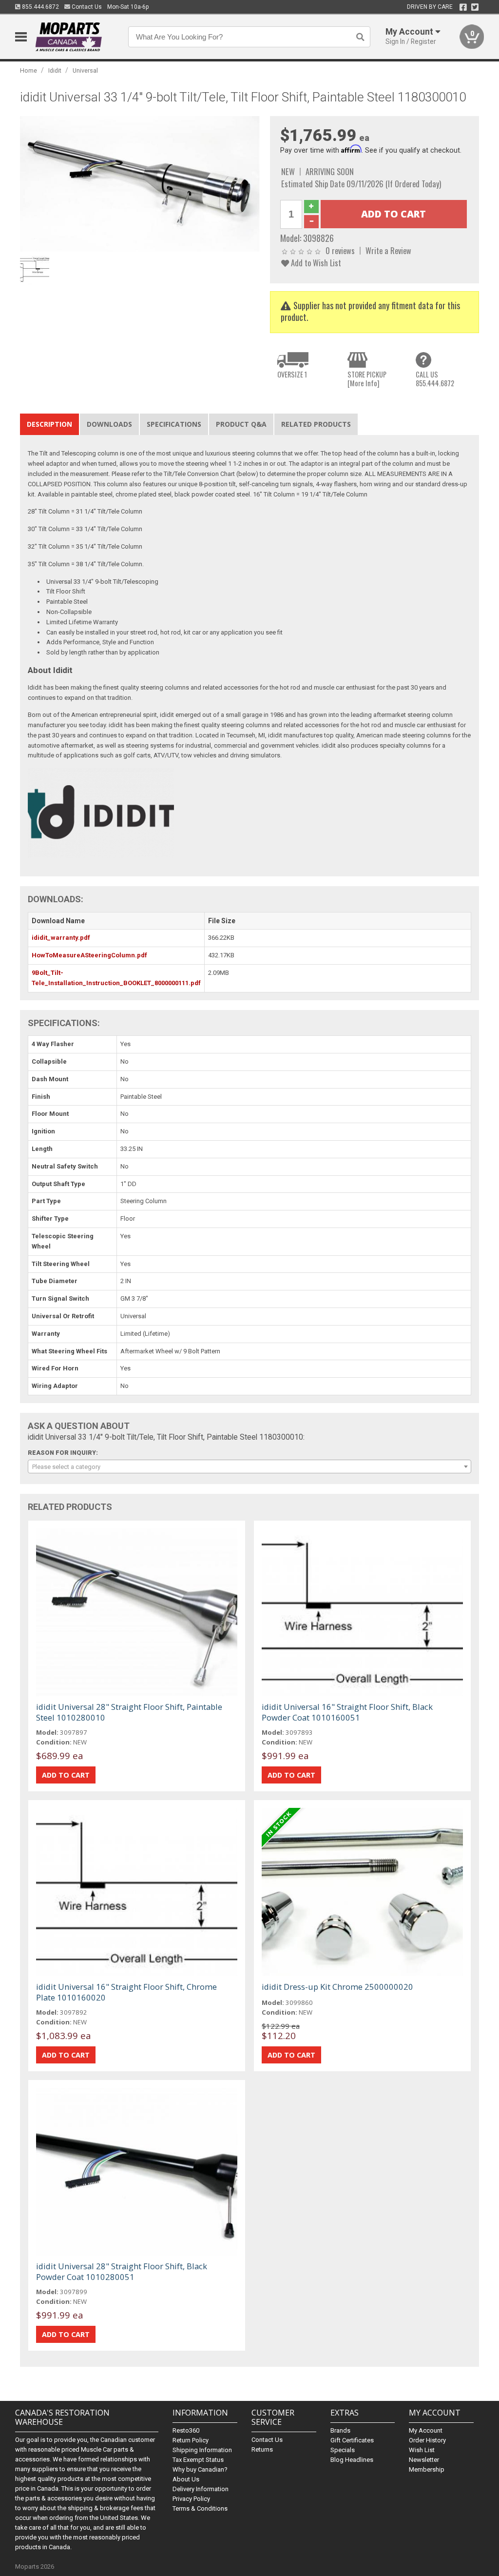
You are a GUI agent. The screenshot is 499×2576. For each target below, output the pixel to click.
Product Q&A (241, 424)
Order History (427, 2440)
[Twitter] (475, 7)
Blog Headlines (352, 2460)
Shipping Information (202, 2450)
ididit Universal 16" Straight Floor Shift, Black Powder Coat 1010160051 (347, 1712)
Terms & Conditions (200, 2508)
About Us (186, 2479)
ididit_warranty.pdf (61, 938)
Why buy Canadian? (200, 2469)
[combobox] (250, 1466)
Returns (262, 2449)
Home (29, 70)
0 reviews (340, 250)
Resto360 (186, 2430)
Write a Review (388, 250)
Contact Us (86, 7)
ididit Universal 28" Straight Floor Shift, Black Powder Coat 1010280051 (122, 2271)
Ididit (55, 70)
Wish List (422, 2450)
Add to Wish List (315, 263)
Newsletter (424, 2460)
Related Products (316, 424)
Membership (427, 2469)
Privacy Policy (191, 2499)
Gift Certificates (352, 2440)
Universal (85, 70)
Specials (343, 2450)
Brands (340, 2430)
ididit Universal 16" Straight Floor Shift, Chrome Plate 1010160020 (126, 1992)
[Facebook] (463, 7)
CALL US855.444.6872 (435, 379)
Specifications (174, 424)
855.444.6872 (40, 7)
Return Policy (191, 2440)
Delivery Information (201, 2489)
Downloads (109, 424)
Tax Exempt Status (198, 2460)
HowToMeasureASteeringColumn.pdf (89, 955)
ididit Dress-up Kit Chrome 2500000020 (337, 1987)
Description (49, 424)
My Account (426, 2430)
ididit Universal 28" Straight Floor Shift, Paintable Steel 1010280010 (129, 1712)
